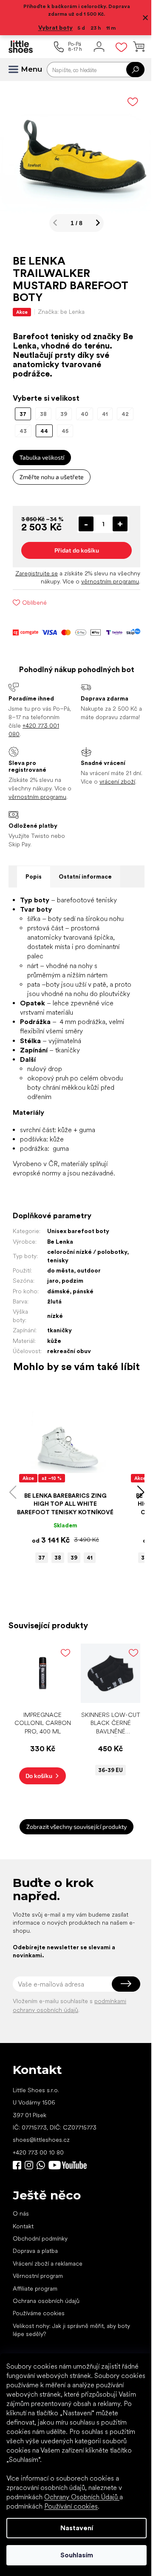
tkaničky (59, 1366)
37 (39, 1603)
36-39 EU (106, 1812)
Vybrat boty (52, 28)
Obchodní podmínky (40, 2280)
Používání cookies (71, 2506)
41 (87, 1603)
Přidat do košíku (73, 560)
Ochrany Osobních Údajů (82, 2497)
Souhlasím (73, 2555)
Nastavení (73, 2528)
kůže (54, 1376)
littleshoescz (29, 2207)
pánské (83, 1327)
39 (71, 1603)
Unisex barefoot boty (78, 1267)
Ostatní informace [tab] (85, 903)
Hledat (129, 70)
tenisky (91, 1296)
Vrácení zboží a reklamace (48, 2305)
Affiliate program (35, 2330)
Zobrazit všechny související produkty (74, 1869)
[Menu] (17, 70)
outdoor (89, 1306)
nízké (55, 1352)
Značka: (61, 305)
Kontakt (23, 2268)
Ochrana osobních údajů (46, 2343)
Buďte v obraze (17, 2207)
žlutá (54, 1337)
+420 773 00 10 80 (38, 2194)
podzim (72, 1317)
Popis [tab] (34, 903)
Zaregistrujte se (54, 583)
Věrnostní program (38, 2318)
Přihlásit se (120, 2026)
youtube (68, 2207)
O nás (21, 2255)
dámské (58, 1327)
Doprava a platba (35, 2293)
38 (55, 1603)
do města (61, 1306)
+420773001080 (42, 2207)
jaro (53, 1317)
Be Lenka (60, 1277)
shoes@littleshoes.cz (41, 2182)
